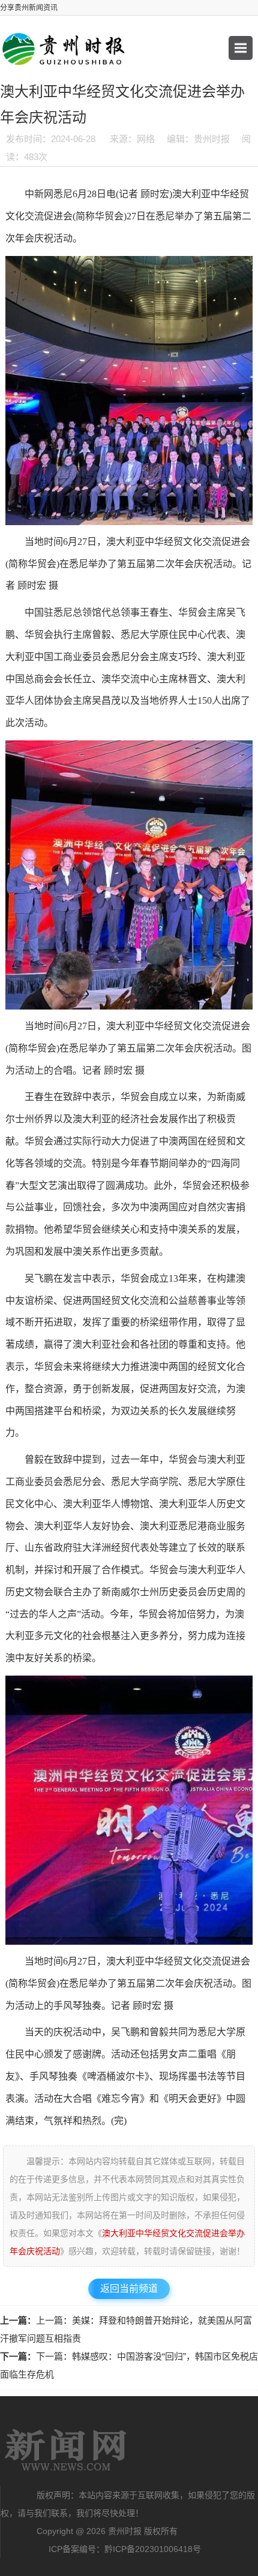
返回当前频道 (129, 2289)
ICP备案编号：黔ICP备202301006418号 (125, 2549)
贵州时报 (66, 2450)
